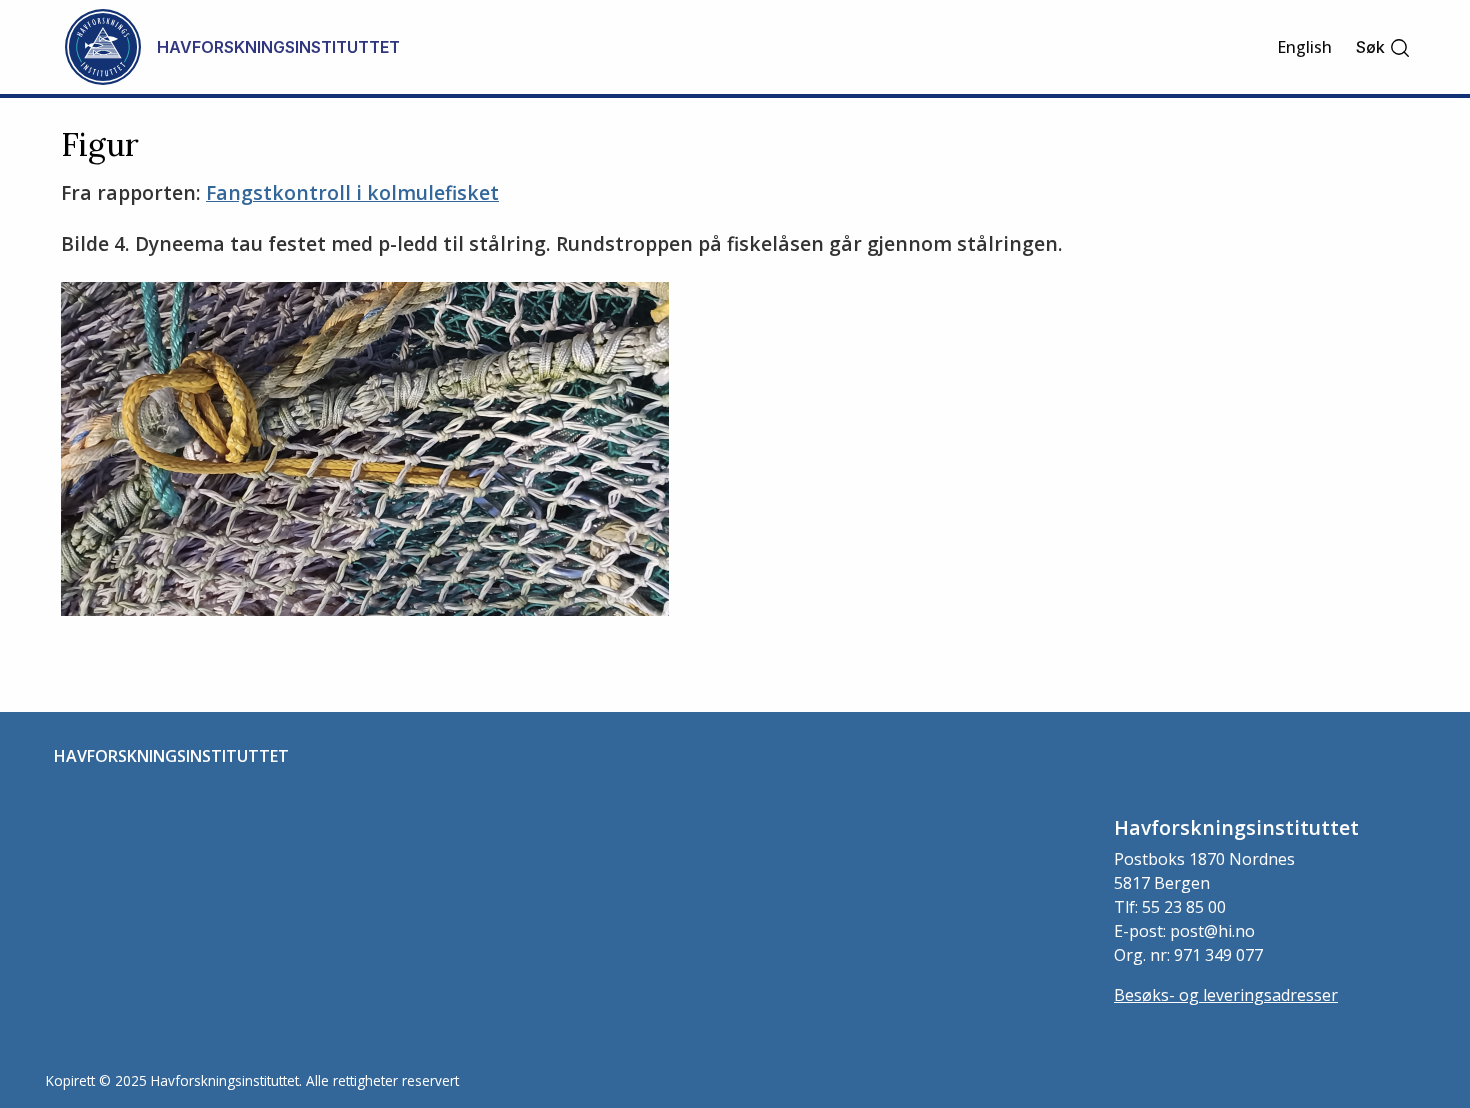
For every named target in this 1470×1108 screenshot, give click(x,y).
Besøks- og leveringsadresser (1226, 995)
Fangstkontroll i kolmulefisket (352, 192)
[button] (1383, 47)
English (1304, 47)
